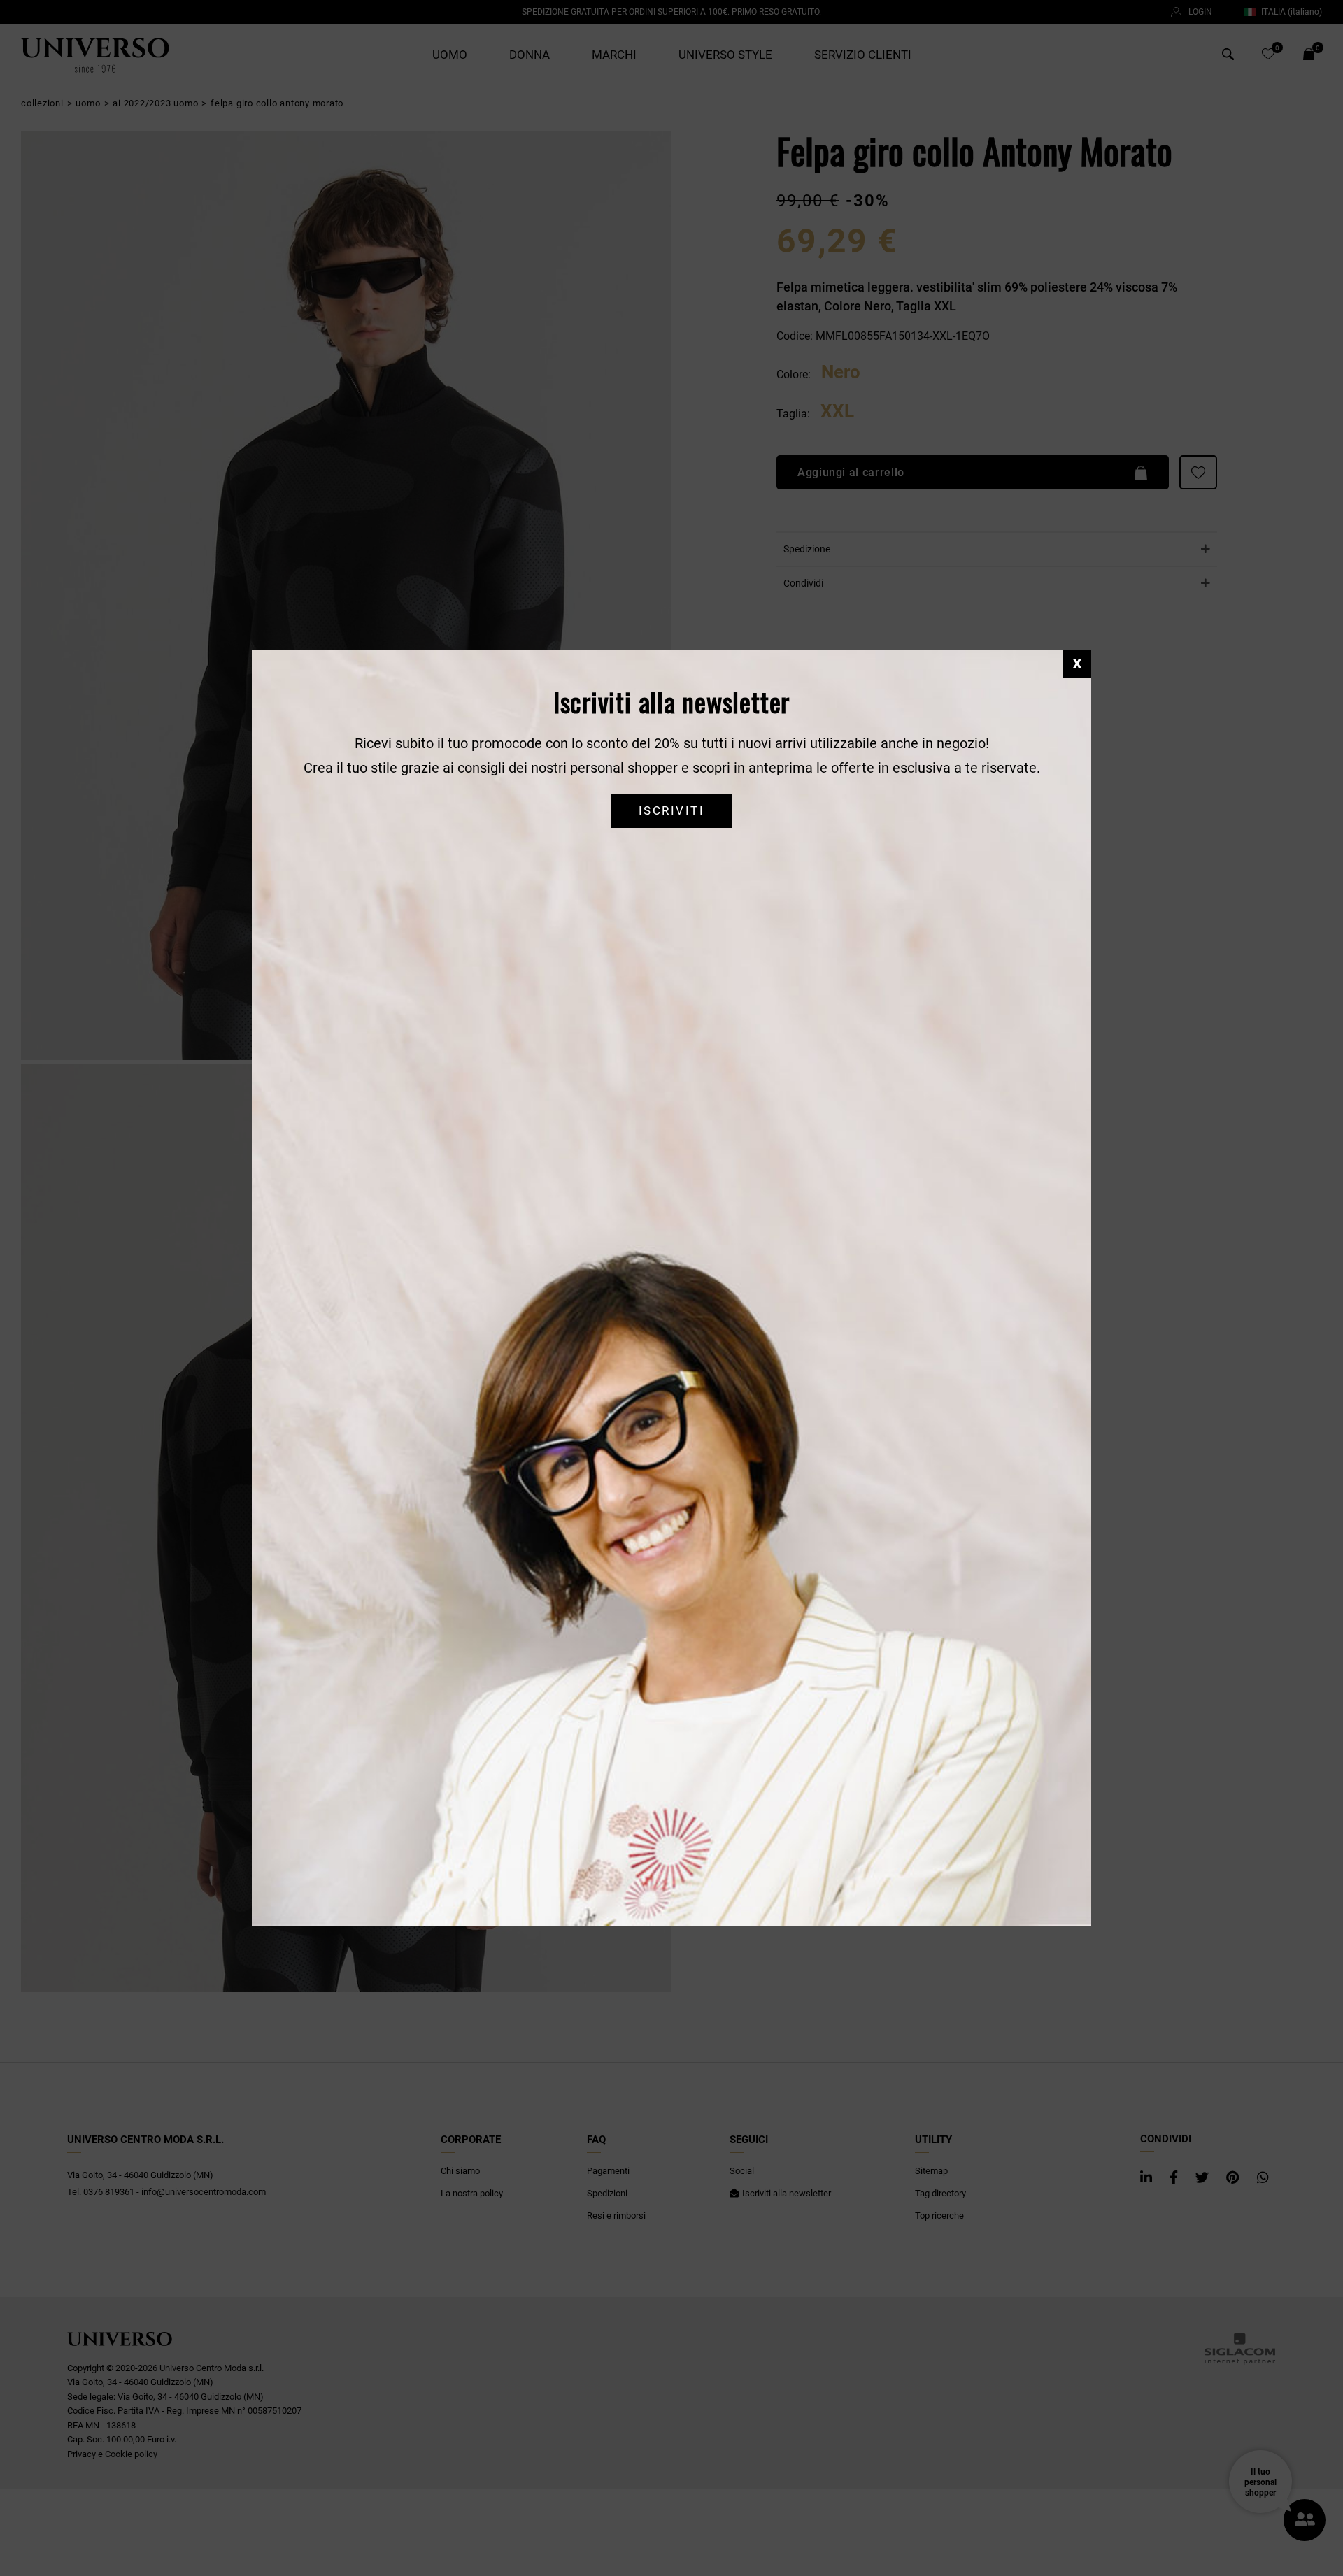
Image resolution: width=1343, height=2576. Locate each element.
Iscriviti (671, 811)
